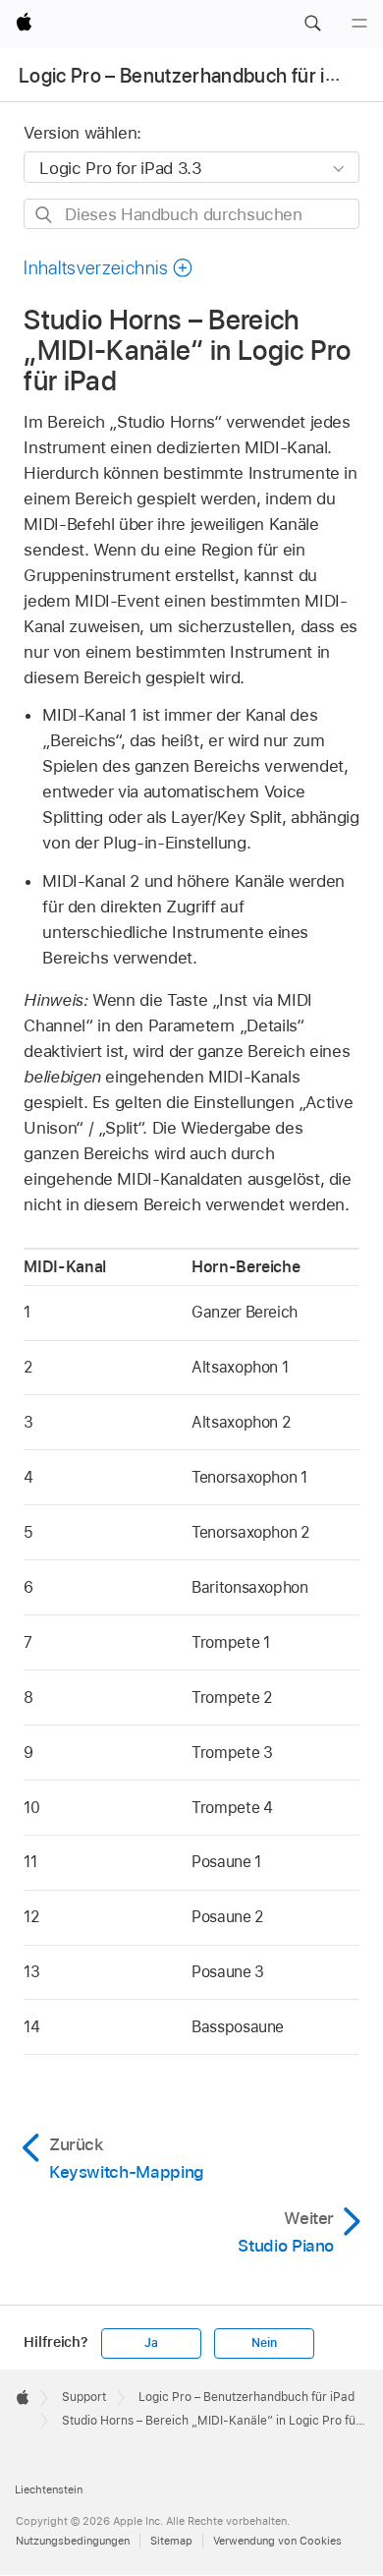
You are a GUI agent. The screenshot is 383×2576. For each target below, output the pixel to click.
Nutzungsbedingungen (73, 2541)
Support (84, 2397)
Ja (151, 2343)
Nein (264, 2343)
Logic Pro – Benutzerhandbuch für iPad (188, 76)
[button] (312, 24)
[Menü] (359, 24)
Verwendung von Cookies (277, 2541)
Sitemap (171, 2541)
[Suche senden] (45, 215)
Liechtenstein (49, 2489)
